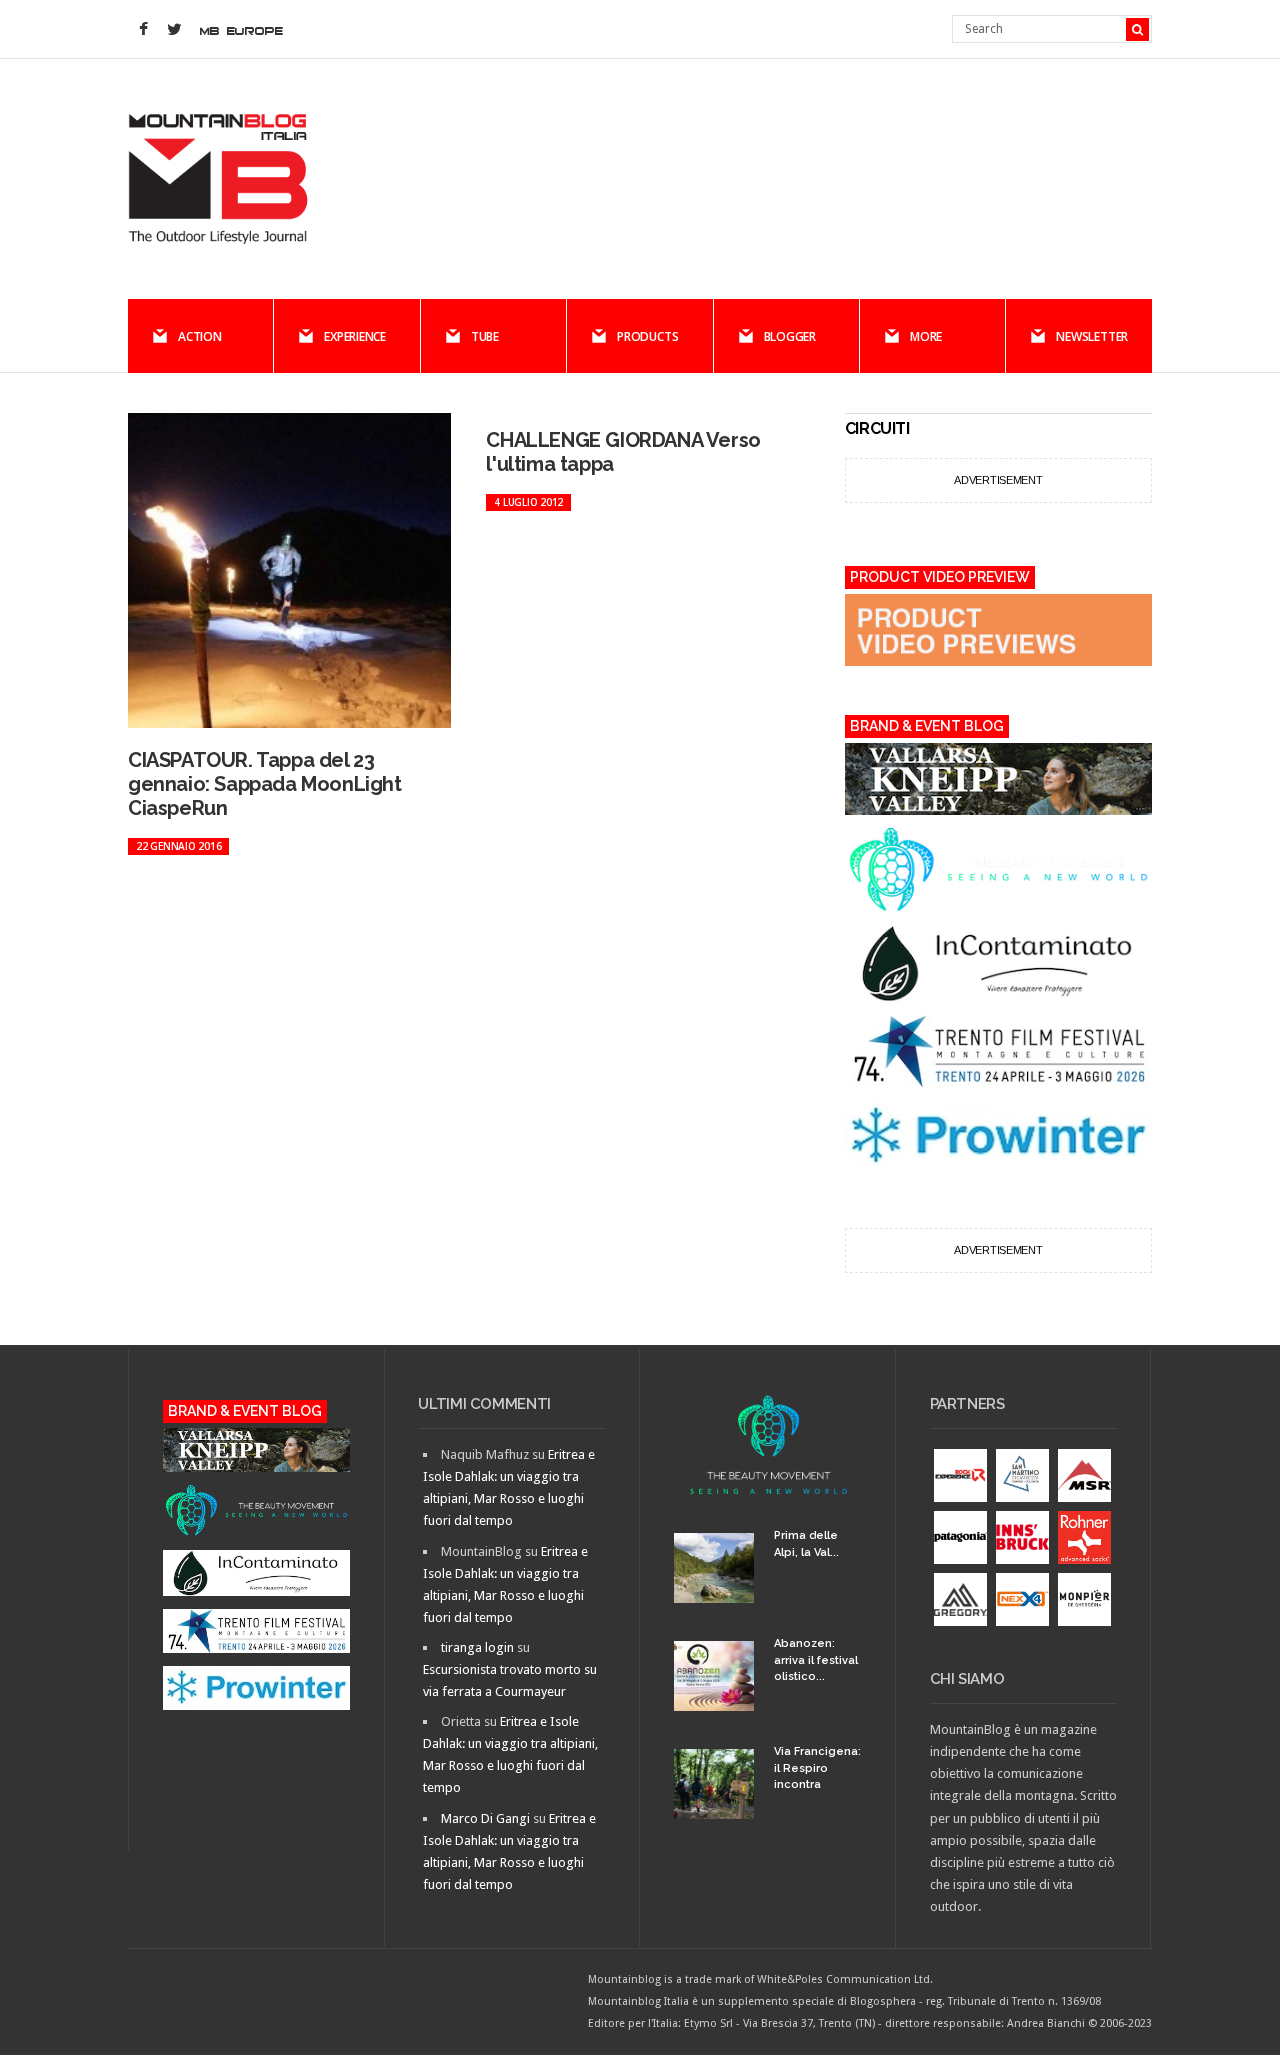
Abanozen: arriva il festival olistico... (816, 1660)
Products (647, 336)
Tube (485, 336)
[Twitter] (174, 30)
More (926, 336)
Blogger (790, 336)
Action (200, 336)
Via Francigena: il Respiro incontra (817, 1768)
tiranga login (477, 1647)
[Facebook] (143, 30)
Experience (355, 336)
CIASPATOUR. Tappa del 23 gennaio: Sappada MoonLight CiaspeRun (265, 784)
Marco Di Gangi (485, 1818)
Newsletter (1092, 336)
